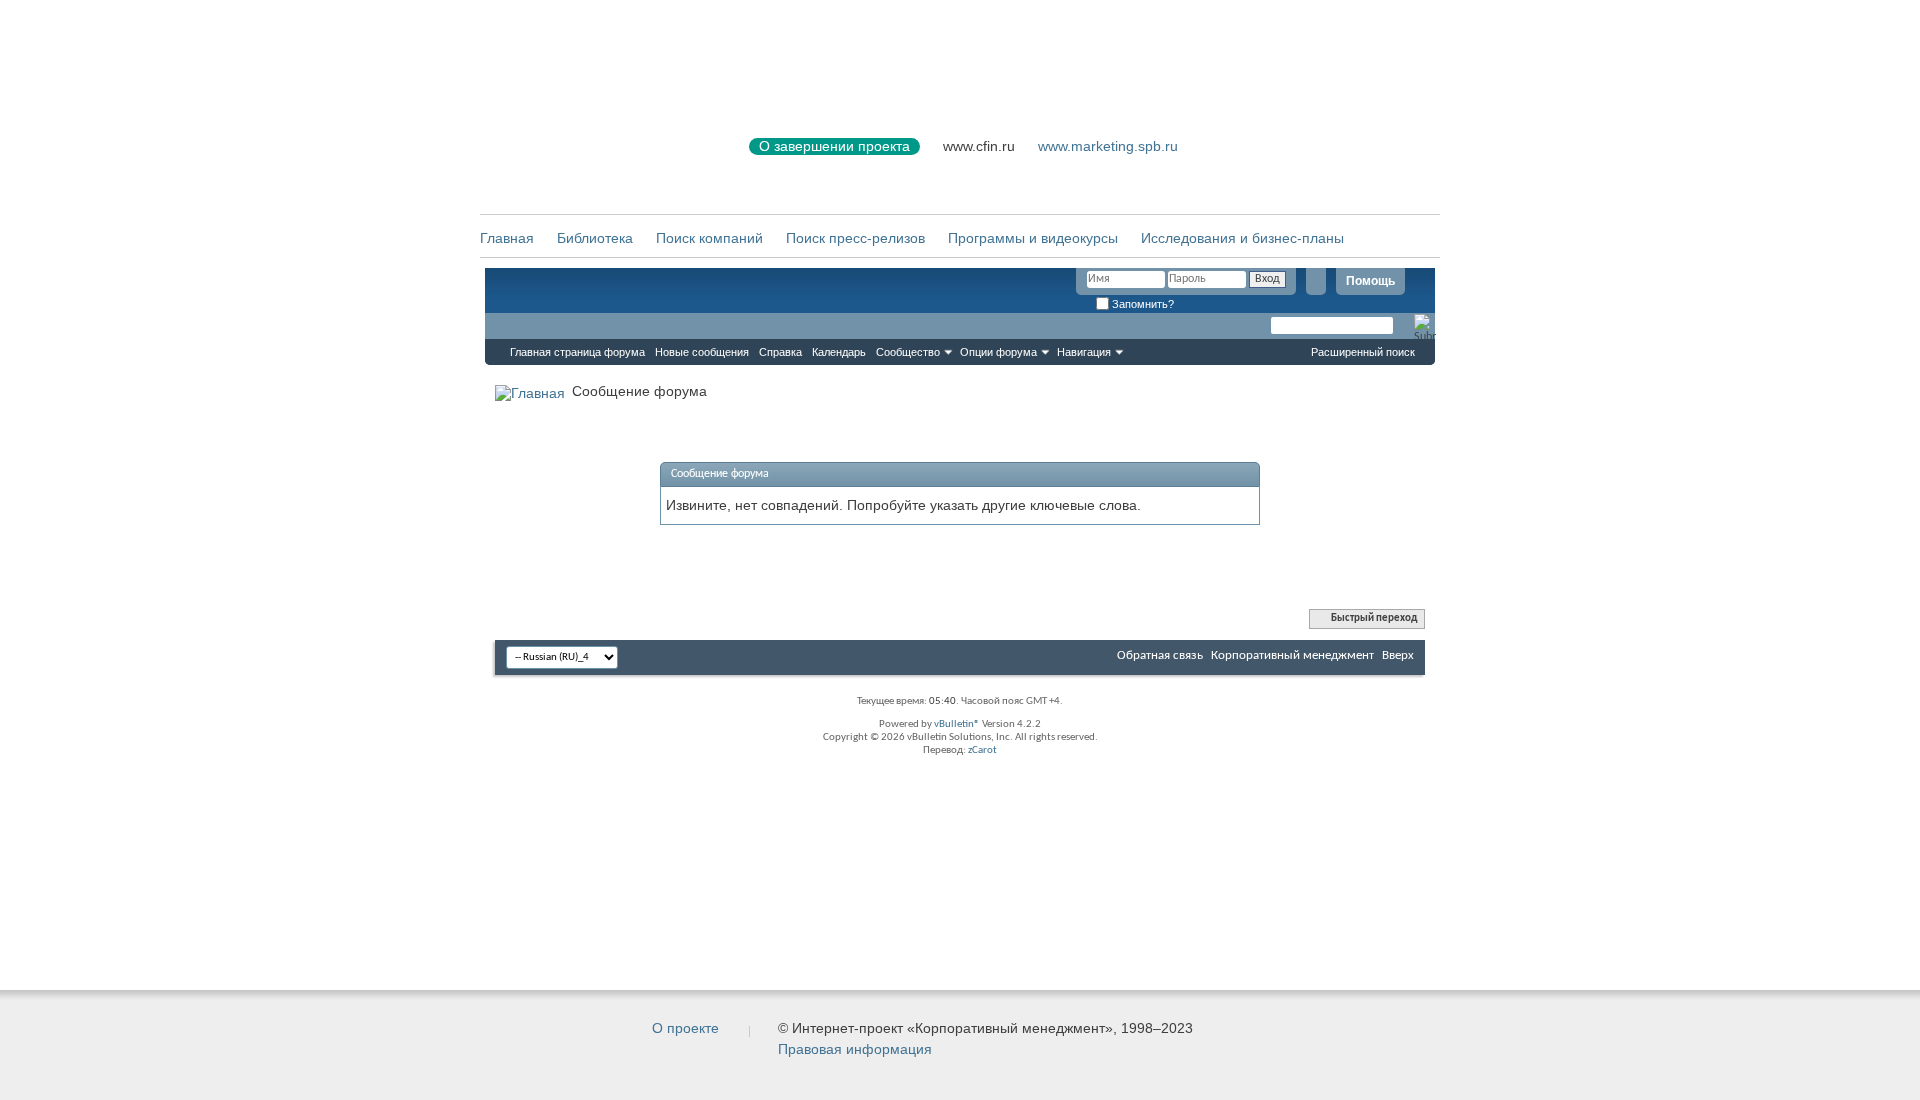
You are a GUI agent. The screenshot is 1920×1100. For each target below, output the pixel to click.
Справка (780, 352)
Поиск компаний (709, 238)
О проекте (685, 1028)
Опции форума (998, 352)
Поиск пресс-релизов (855, 238)
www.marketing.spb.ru (1108, 146)
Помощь (1370, 281)
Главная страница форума (577, 352)
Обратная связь (1160, 655)
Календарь (839, 352)
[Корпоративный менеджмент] (595, 158)
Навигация (1084, 352)
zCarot (982, 750)
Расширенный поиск (1363, 352)
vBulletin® (957, 724)
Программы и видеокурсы (1033, 238)
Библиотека (595, 238)
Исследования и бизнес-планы (1242, 238)
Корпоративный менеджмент (1292, 655)
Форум (525, 326)
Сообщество (908, 352)
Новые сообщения (702, 352)
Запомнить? (1141, 304)
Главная (507, 238)
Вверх (1398, 655)
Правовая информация (855, 1049)
